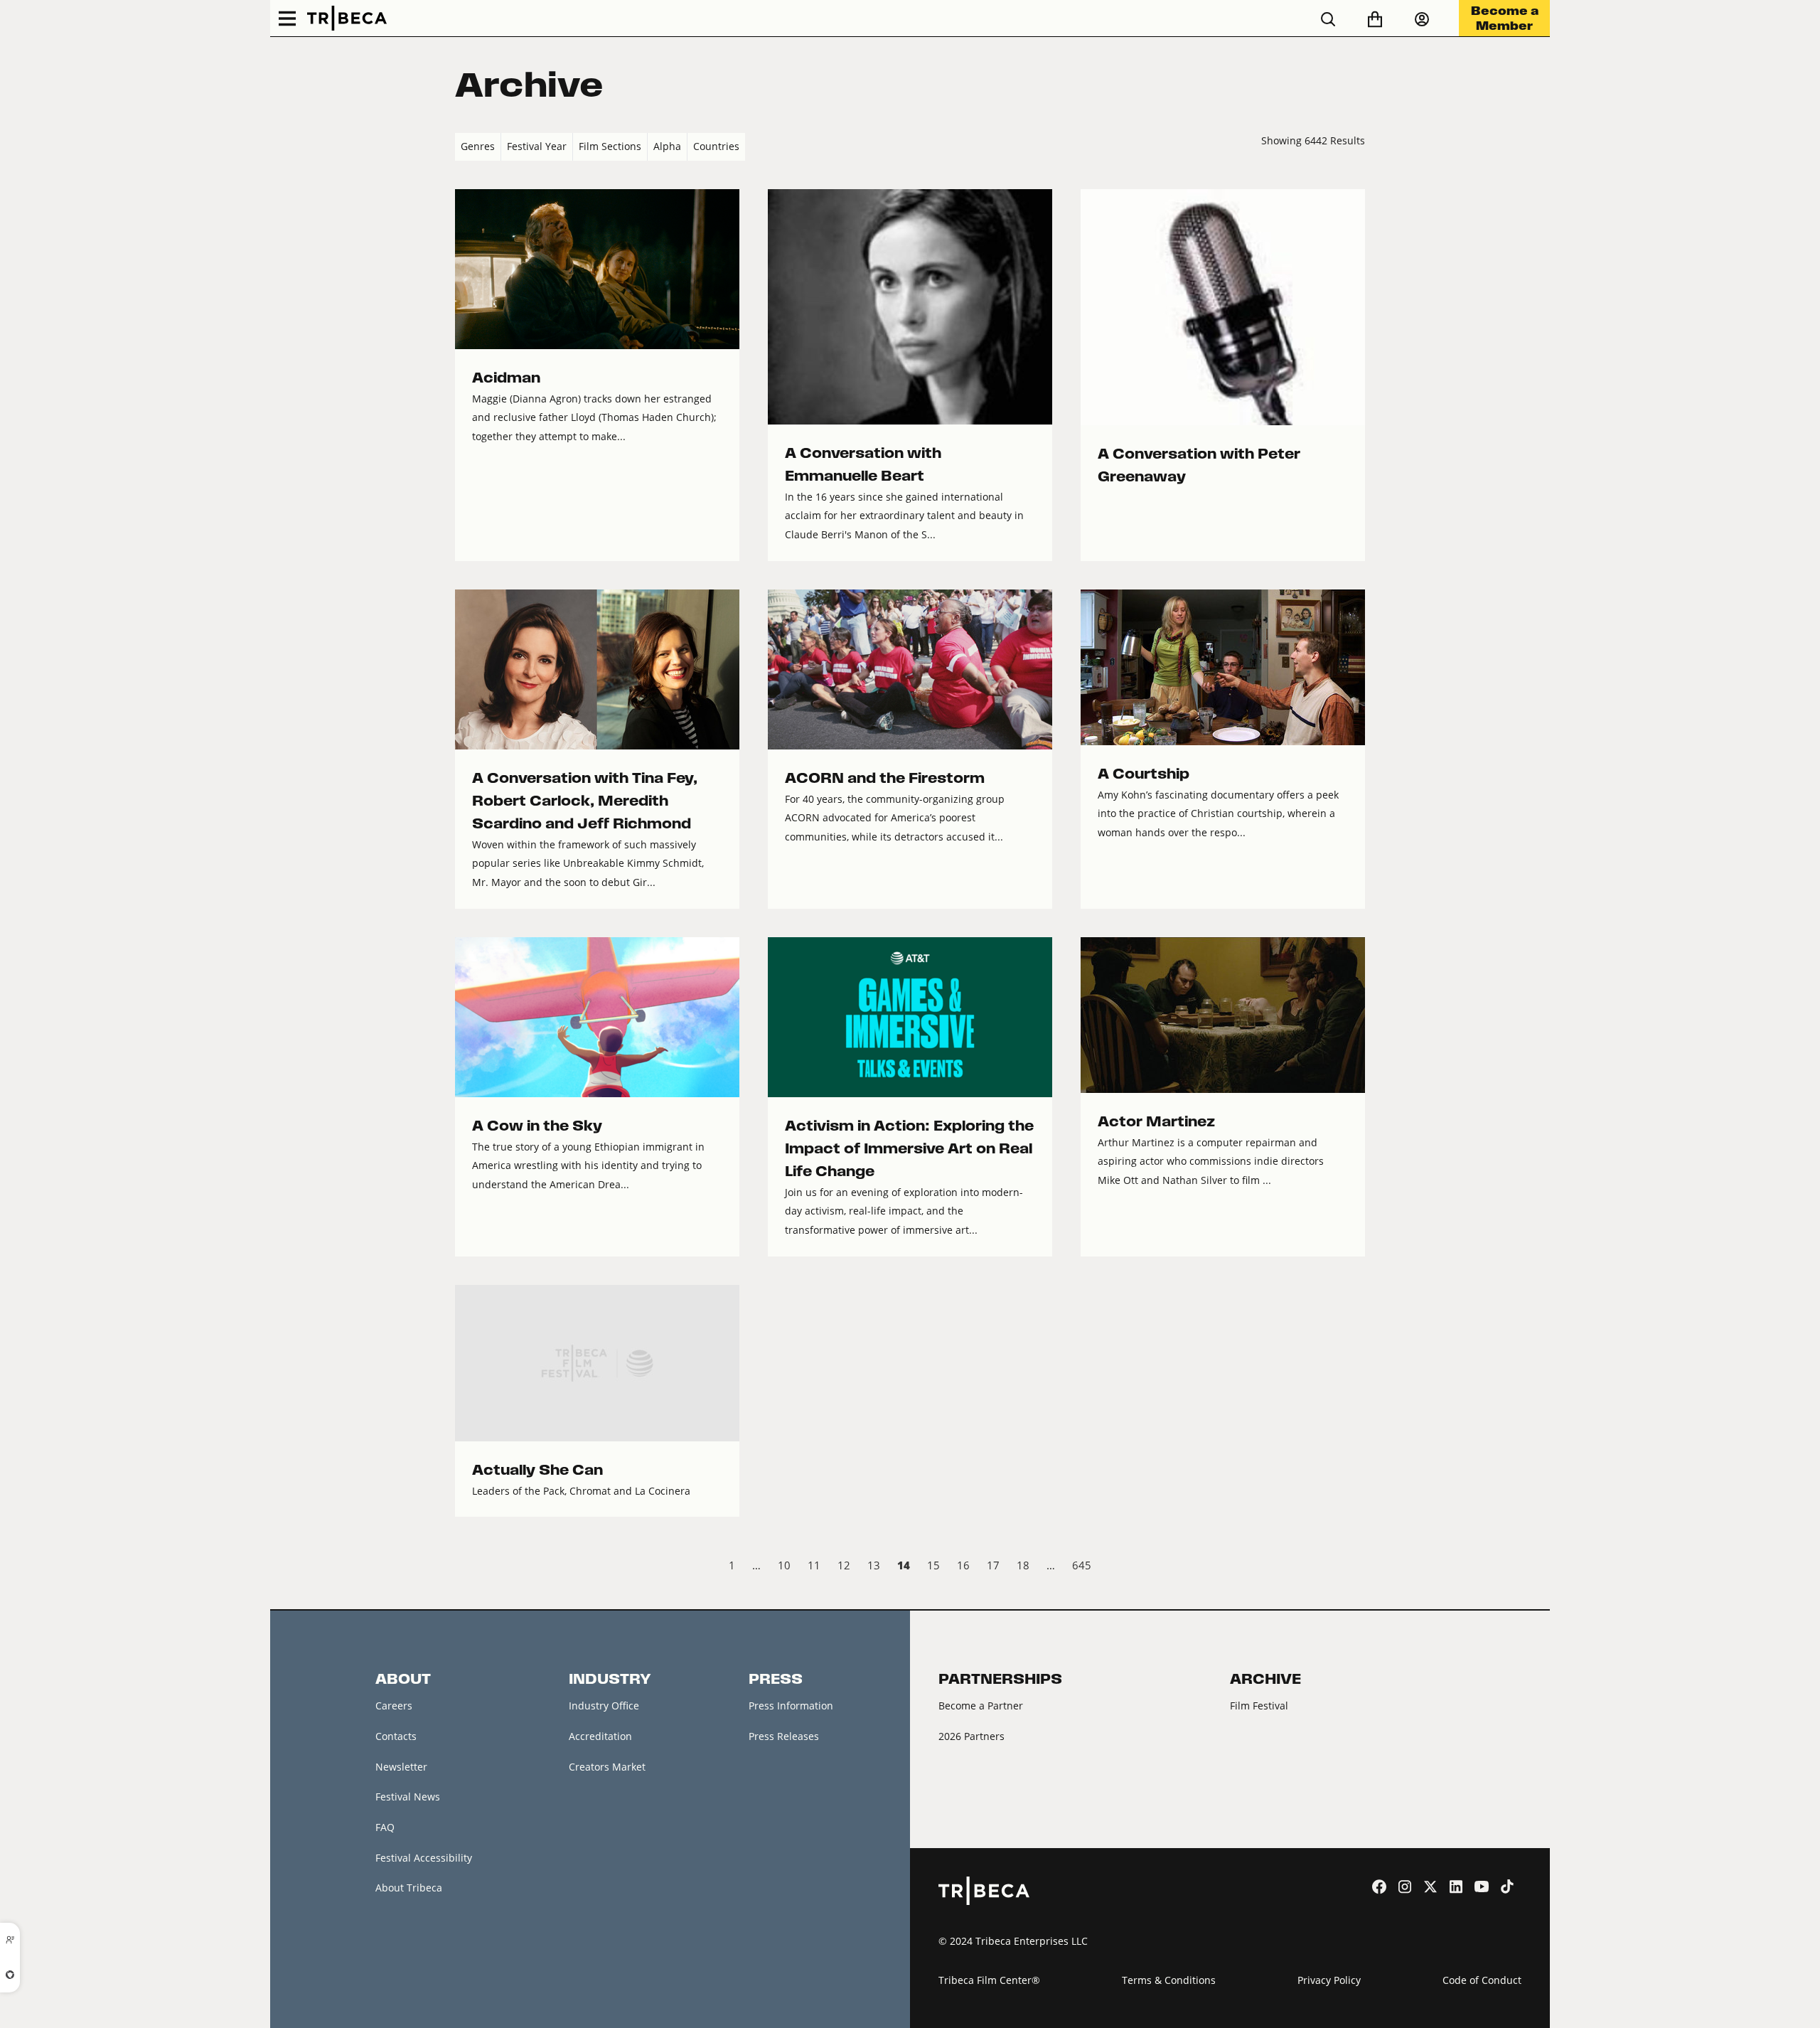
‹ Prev (467, 1567)
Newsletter (401, 1767)
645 (1082, 1565)
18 (1023, 1565)
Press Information (791, 1706)
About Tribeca (409, 1888)
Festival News (408, 1797)
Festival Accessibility (424, 1858)
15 (933, 1565)
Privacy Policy (1329, 1980)
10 (784, 1565)
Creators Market (607, 1767)
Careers (394, 1706)
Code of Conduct (1482, 1980)
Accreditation (600, 1736)
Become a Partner (981, 1706)
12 (844, 1565)
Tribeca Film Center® (989, 1980)
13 (874, 1565)
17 (993, 1565)
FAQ (385, 1827)
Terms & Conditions (1169, 1980)
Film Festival (1259, 1706)
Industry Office (604, 1706)
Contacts (396, 1736)
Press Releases (784, 1736)
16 (963, 1565)
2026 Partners (971, 1736)
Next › (1353, 1567)
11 (814, 1565)
